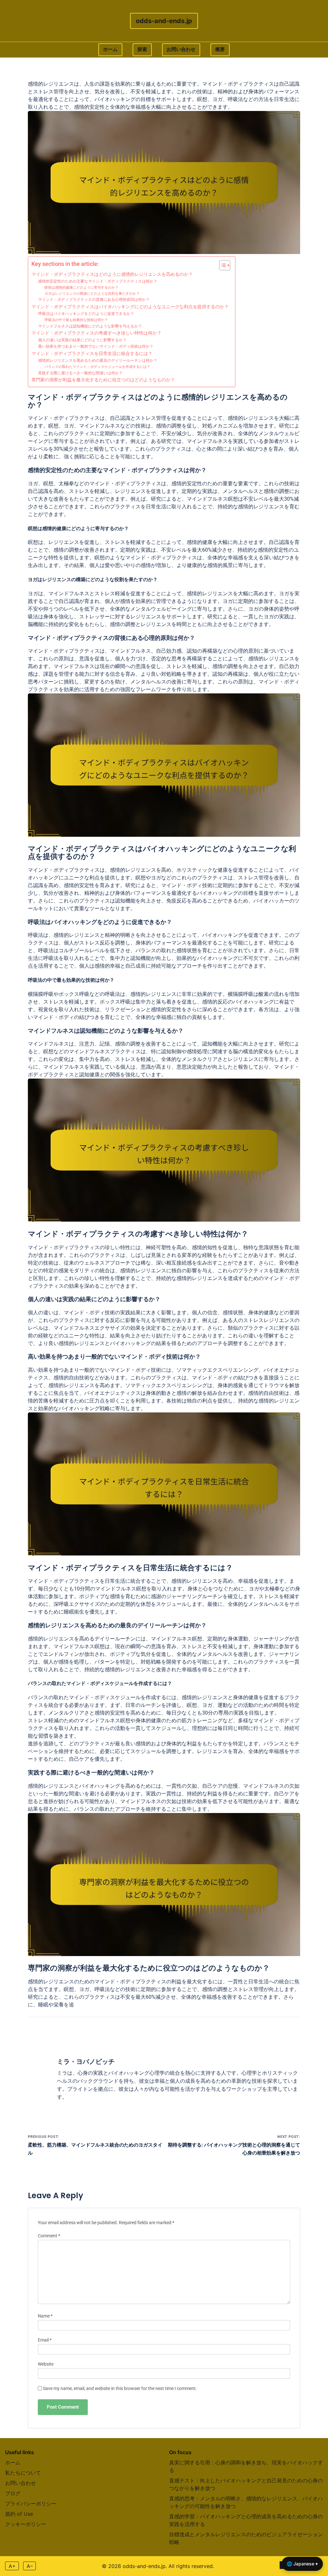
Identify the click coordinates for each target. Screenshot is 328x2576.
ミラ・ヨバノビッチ (86, 2062)
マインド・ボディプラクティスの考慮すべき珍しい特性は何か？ (96, 333)
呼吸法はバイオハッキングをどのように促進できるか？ (86, 314)
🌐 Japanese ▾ (302, 2564)
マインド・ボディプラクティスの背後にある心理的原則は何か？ (94, 300)
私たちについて (23, 2473)
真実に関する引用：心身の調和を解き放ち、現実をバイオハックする (246, 2466)
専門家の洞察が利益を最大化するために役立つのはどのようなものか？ (103, 380)
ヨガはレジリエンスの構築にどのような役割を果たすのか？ (92, 294)
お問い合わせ (181, 49)
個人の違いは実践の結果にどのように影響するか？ (82, 340)
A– (30, 2566)
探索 (142, 49)
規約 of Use (19, 2514)
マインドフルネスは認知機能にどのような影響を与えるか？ (90, 326)
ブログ (13, 2493)
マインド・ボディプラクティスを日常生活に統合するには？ (92, 353)
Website (46, 2364)
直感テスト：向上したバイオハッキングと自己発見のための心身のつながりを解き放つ (246, 2484)
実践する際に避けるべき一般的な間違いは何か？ (80, 373)
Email (45, 2340)
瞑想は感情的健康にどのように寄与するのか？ (82, 288)
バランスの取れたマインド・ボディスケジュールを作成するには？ (97, 367)
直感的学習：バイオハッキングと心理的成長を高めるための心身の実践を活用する (246, 2520)
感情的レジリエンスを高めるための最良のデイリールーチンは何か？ (98, 360)
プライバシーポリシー (31, 2504)
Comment (49, 2236)
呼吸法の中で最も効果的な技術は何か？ (76, 320)
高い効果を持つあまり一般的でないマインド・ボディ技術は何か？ (96, 346)
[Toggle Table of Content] (221, 265)
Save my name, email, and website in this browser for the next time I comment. (120, 2389)
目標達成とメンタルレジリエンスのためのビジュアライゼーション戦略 (246, 2538)
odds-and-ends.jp (164, 21)
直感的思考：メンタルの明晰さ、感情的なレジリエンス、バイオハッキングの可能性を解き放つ (246, 2502)
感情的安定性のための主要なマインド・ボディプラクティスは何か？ (98, 281)
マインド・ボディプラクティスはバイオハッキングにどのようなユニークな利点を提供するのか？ (130, 307)
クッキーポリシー (26, 2524)
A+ (12, 2566)
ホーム (110, 49)
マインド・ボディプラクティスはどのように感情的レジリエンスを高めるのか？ (112, 274)
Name (45, 2316)
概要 (220, 49)
